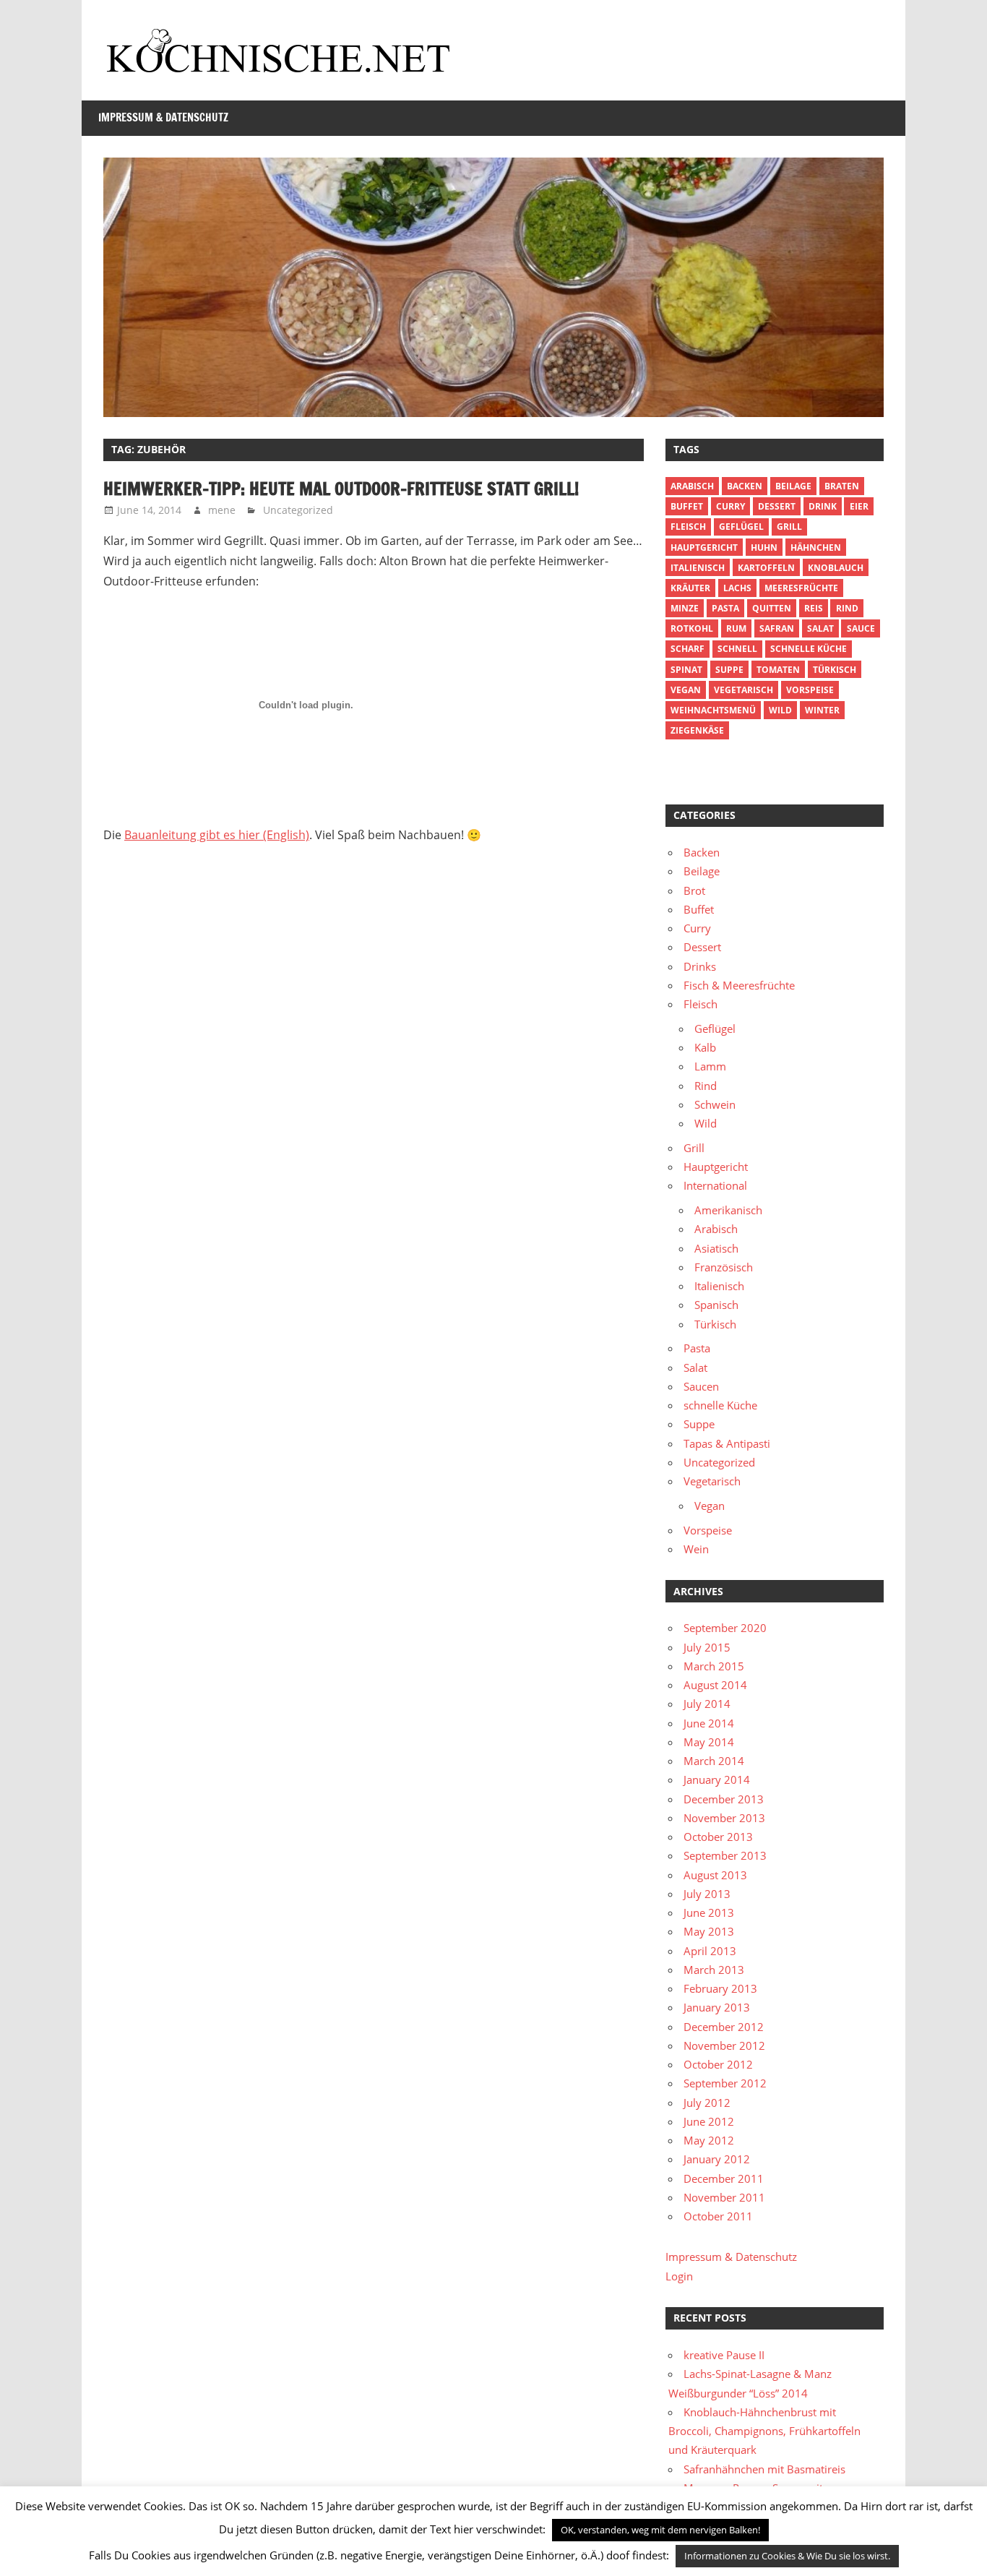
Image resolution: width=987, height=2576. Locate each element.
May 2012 (709, 2140)
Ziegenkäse (697, 730)
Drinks (700, 966)
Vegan (710, 1506)
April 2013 (710, 1951)
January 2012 (717, 2159)
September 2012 (725, 2083)
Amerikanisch (728, 1210)
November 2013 (724, 1818)
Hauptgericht (704, 548)
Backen (745, 486)
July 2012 (707, 2103)
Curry (730, 506)
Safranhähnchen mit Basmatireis (764, 2469)
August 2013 (715, 1875)
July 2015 (707, 1647)
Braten (842, 486)
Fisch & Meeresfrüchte (739, 985)
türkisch (835, 670)
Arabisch (692, 486)
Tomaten (778, 670)
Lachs (737, 588)
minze (685, 608)
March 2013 (714, 1970)
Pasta (725, 608)
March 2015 (714, 1666)
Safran (777, 628)
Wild (780, 710)
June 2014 (709, 1723)
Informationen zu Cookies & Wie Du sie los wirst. (787, 2556)
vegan (686, 690)
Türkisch (715, 1324)
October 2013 (718, 1837)
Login (679, 2276)
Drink (823, 506)
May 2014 (709, 1742)
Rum (736, 628)
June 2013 (709, 1912)
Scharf (688, 649)
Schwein (715, 1104)
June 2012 (709, 2121)
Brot (694, 890)
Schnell (737, 649)
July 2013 (707, 1894)
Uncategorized (298, 510)
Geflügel (741, 527)
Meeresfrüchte (801, 588)
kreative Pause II (724, 2355)
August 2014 (715, 1685)
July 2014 (707, 1704)
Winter (822, 710)
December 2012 (724, 2027)
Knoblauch (836, 568)
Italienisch (698, 568)
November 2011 (724, 2197)
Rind (847, 608)
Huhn (764, 548)
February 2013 (720, 1988)
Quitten (772, 608)
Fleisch (688, 527)
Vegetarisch (744, 690)
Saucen (701, 1386)
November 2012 (724, 2045)
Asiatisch (716, 1248)
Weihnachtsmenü (713, 710)
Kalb (705, 1047)
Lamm (710, 1066)
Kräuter (690, 588)
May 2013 (709, 1931)
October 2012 (718, 2064)
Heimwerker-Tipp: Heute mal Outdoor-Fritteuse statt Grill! (341, 489)
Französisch (724, 1267)
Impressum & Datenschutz (163, 117)
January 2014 (717, 1779)
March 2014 (714, 1761)
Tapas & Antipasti (727, 1443)
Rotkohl (692, 628)
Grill (789, 527)
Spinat (686, 670)
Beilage (793, 486)
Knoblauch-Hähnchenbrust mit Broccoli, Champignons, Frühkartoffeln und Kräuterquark (764, 2431)
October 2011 (718, 2216)
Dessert (777, 506)
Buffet (687, 506)
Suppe (729, 670)
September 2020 (725, 1628)
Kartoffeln (766, 568)
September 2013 (725, 1855)
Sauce (861, 628)
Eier (859, 506)
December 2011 (724, 2178)
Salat (820, 628)
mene (222, 510)
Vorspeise (810, 690)
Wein (696, 1549)
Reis (814, 608)
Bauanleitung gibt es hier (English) (217, 835)
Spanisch (716, 1305)
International (715, 1185)
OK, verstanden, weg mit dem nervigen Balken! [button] (660, 2530)
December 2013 (724, 1799)
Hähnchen (816, 548)
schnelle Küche (809, 649)
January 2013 (717, 2007)
